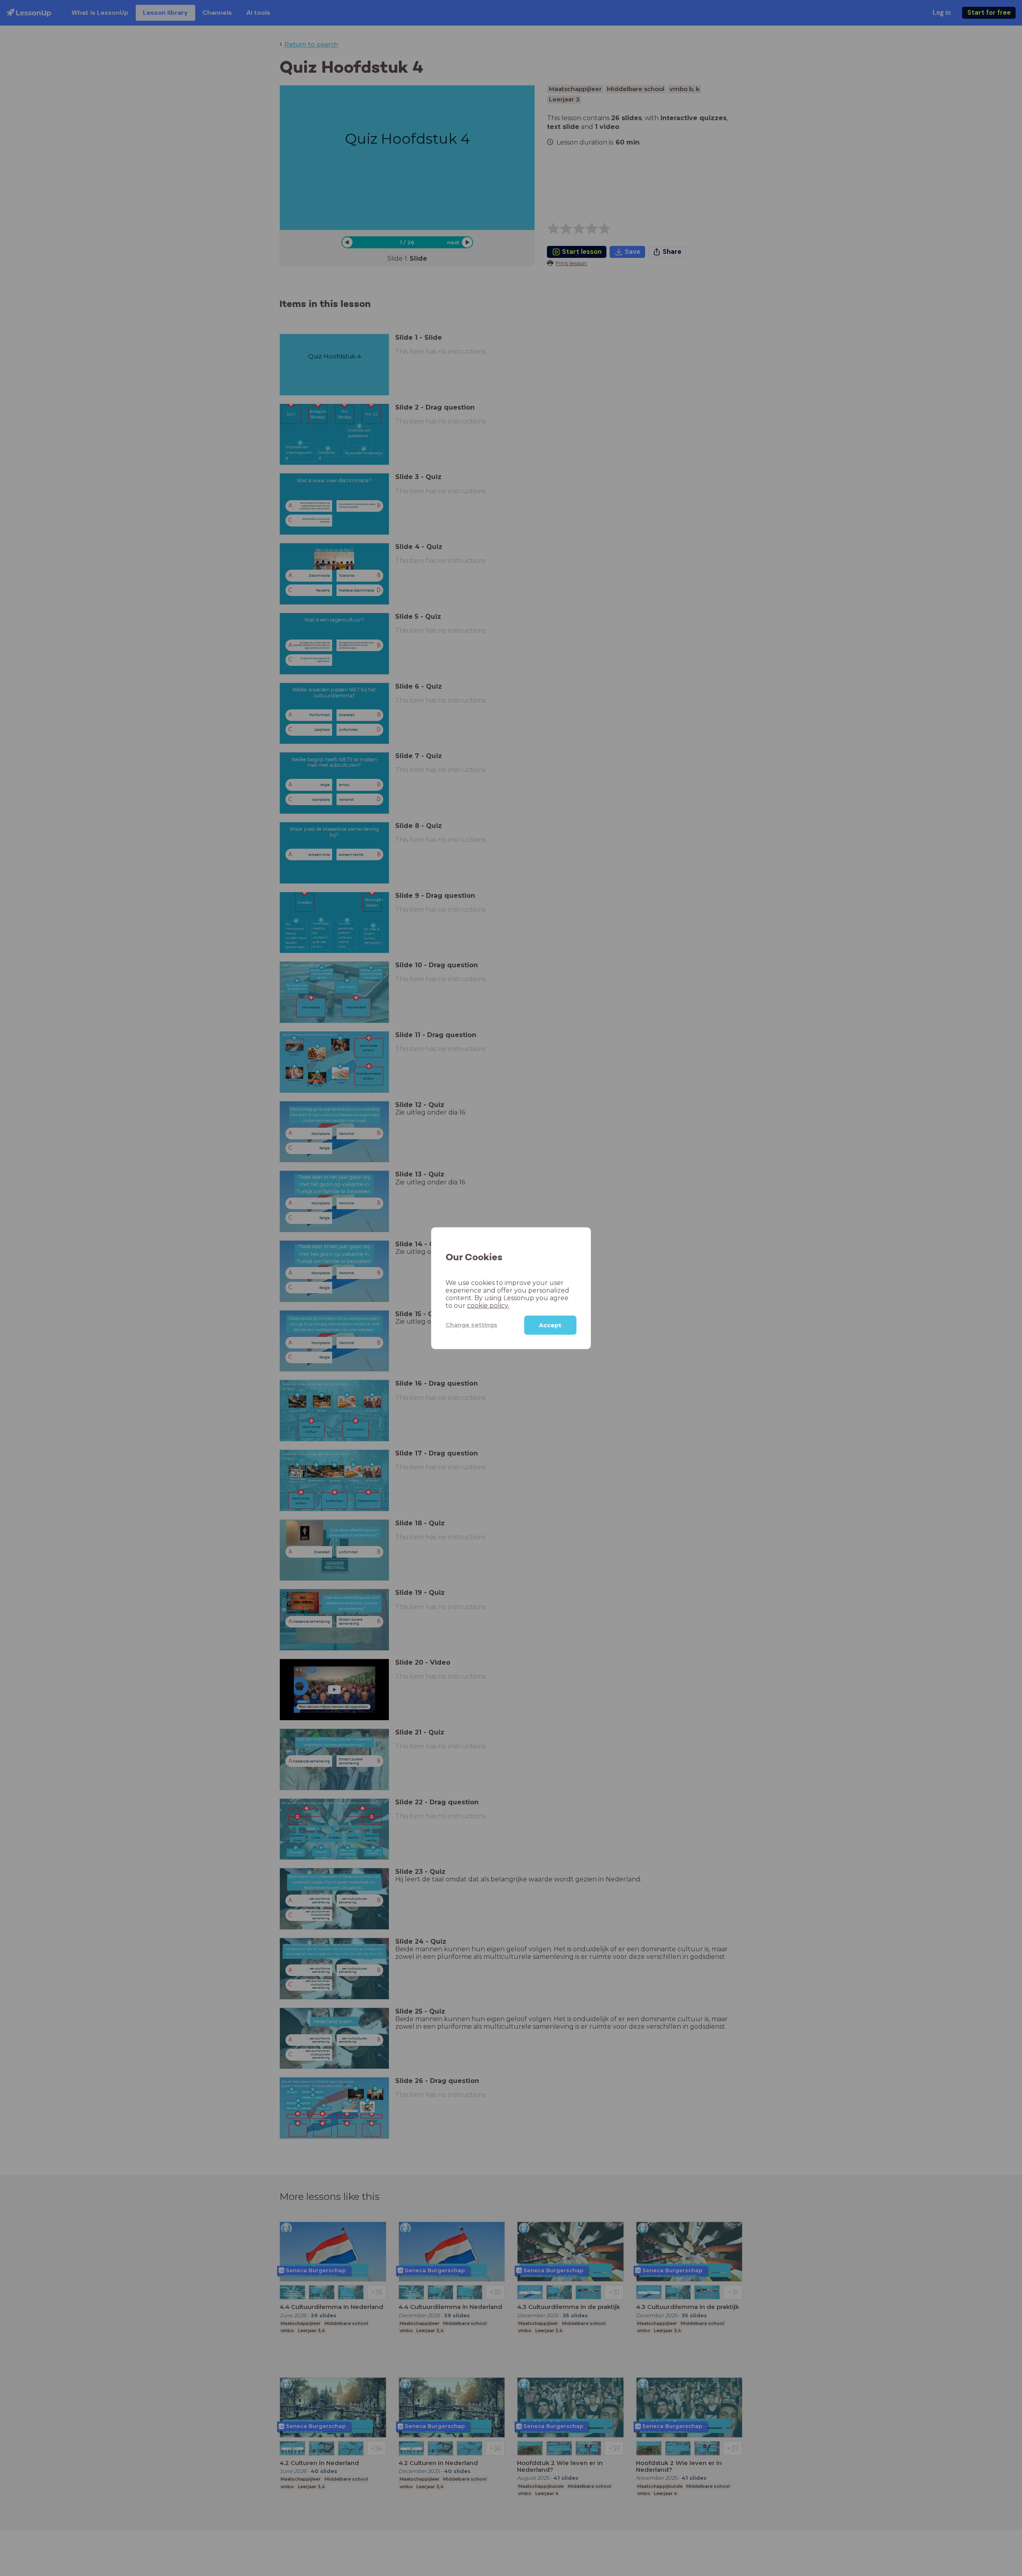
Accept (550, 1325)
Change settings (471, 1325)
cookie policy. (488, 1305)
